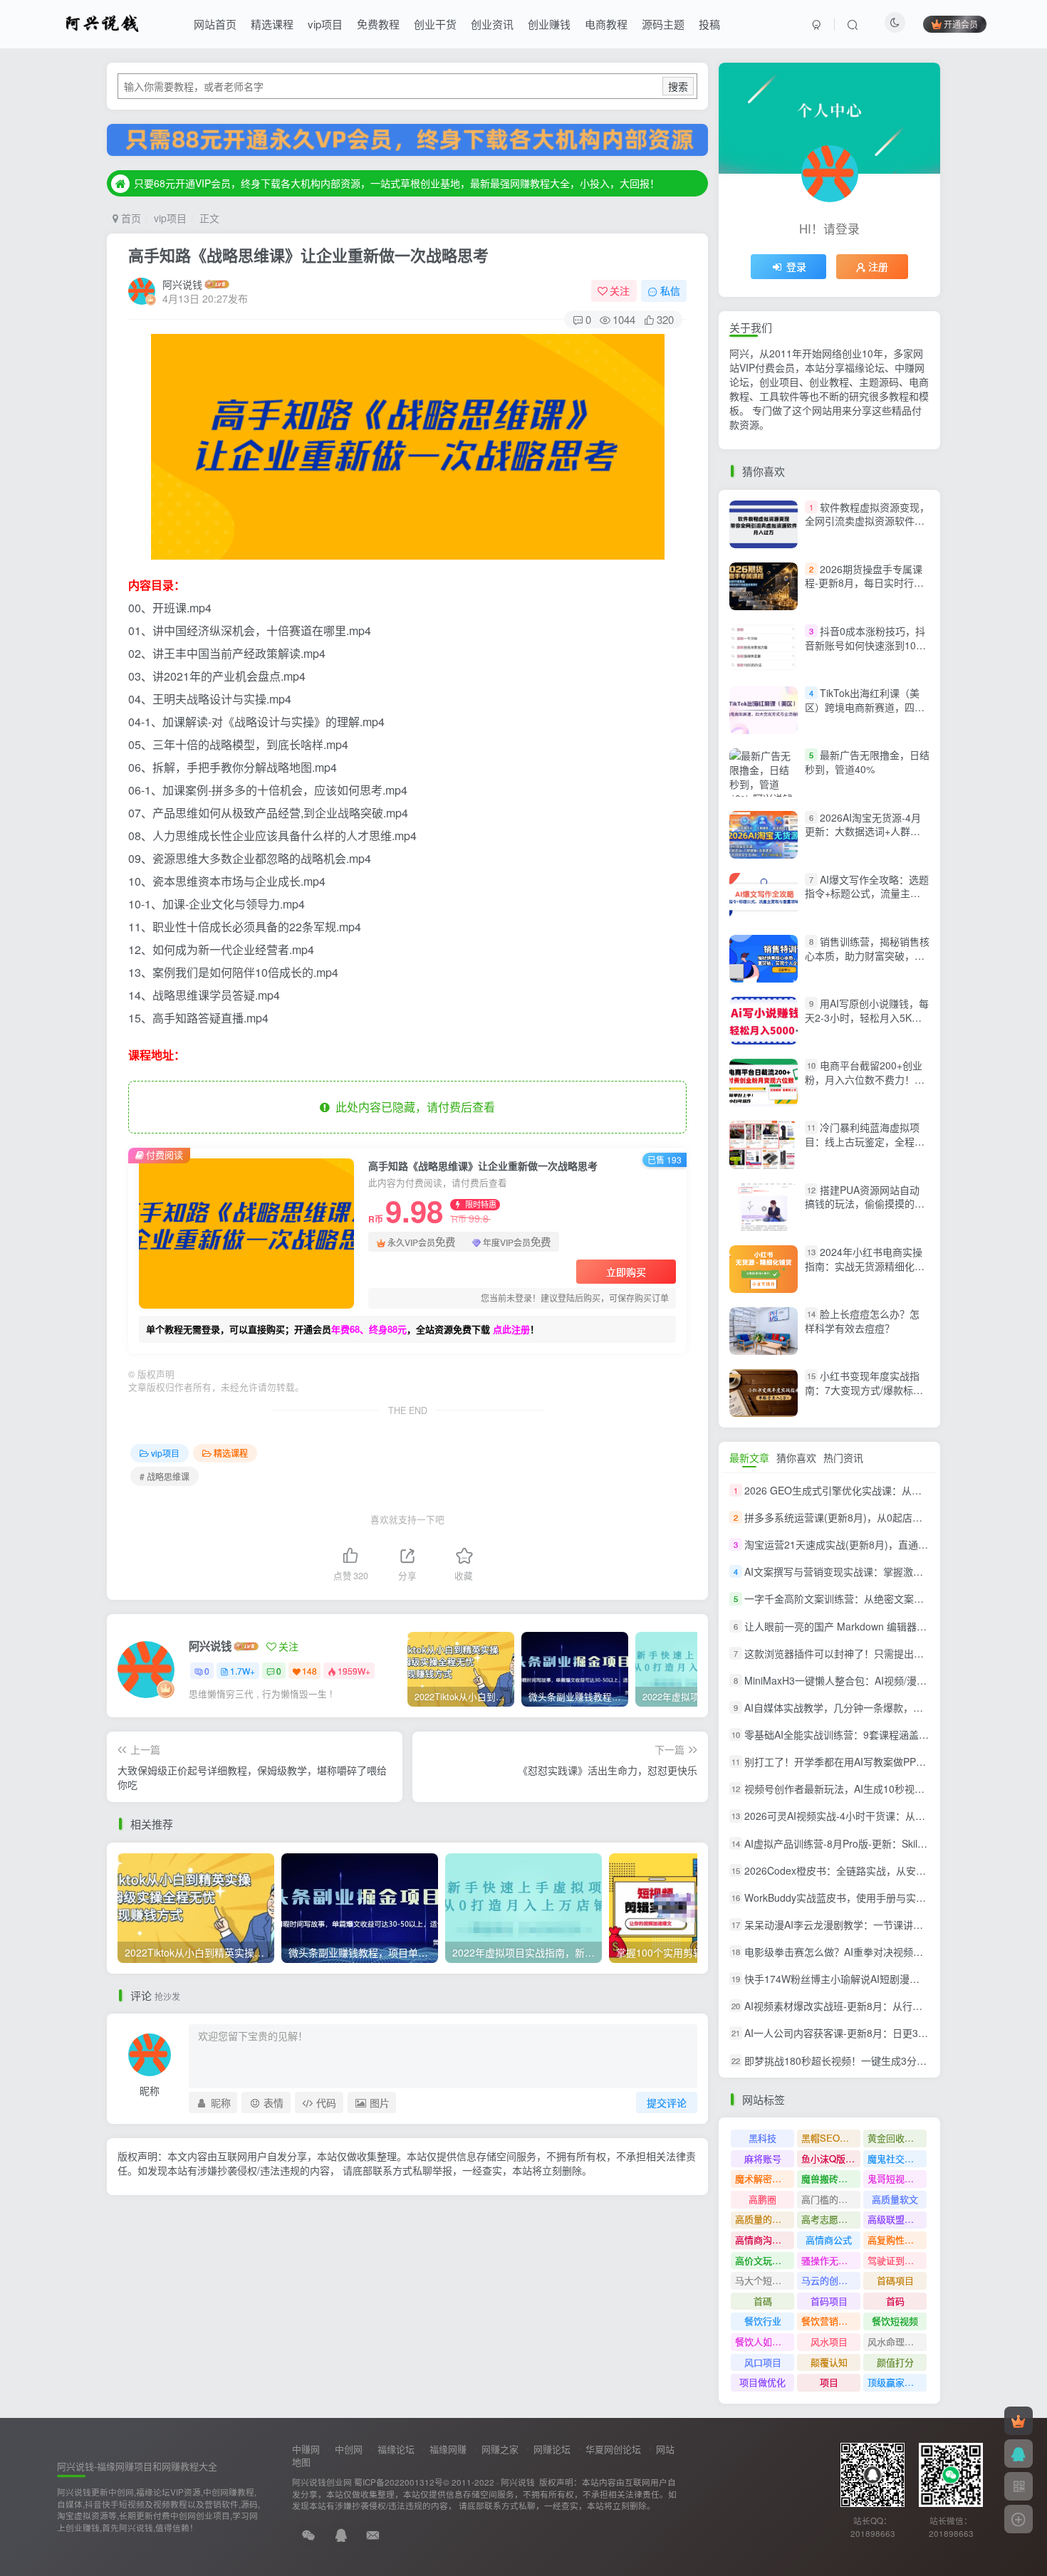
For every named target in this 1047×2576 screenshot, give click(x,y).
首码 (895, 2301)
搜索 (678, 86)
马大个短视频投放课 (765, 2280)
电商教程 (606, 24)
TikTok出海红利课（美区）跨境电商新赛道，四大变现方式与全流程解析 (865, 707)
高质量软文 (895, 2199)
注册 (878, 266)
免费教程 (378, 24)
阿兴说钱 (182, 284)
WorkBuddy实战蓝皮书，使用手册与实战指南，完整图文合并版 (885, 1897)
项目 (829, 2382)
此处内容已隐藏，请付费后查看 (412, 1107)
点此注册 (511, 1329)
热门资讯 (843, 1457)
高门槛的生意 (829, 2199)
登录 (796, 266)
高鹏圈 (762, 2199)
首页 (130, 218)
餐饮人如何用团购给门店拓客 (765, 2341)
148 (309, 1671)
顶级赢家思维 (895, 2382)
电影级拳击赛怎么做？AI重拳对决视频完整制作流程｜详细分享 (884, 1952)
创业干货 (435, 24)
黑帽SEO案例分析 (831, 2138)
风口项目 (763, 2362)
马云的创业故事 (831, 2280)
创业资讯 (492, 24)
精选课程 (272, 24)
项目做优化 (762, 2382)
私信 (670, 290)
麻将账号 (763, 2158)
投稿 (709, 24)
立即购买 (626, 1272)
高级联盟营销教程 (897, 2219)
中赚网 (306, 2449)
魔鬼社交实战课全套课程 (897, 2158)
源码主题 (663, 24)
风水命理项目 (895, 2341)
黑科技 (762, 2138)
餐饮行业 (763, 2321)
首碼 (763, 2301)
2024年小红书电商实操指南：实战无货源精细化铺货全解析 (865, 1266)
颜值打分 (895, 2362)
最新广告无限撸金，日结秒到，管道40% (867, 762)
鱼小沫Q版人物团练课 (831, 2158)
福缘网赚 (448, 2449)
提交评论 (667, 2103)
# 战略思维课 (165, 1476)
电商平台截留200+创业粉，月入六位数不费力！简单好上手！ (865, 1079)
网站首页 (215, 24)
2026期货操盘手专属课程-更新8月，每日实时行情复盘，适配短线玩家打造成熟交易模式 (865, 590)
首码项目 (829, 2301)
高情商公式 (829, 2240)
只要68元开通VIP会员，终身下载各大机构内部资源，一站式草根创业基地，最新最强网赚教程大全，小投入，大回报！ (397, 183)
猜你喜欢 (796, 1457)
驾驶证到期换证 (897, 2260)
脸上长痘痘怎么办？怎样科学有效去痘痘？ (862, 1321)
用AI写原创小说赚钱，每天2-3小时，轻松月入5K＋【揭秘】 (867, 1017)
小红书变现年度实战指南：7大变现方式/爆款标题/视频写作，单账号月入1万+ (865, 1389)
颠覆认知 (829, 2362)
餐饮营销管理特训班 (831, 2321)
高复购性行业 (895, 2240)
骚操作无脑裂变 (831, 2260)
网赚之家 (500, 2449)
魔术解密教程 (763, 2178)
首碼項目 (895, 2280)
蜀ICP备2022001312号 (399, 2482)
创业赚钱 (549, 24)
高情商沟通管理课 (765, 2240)
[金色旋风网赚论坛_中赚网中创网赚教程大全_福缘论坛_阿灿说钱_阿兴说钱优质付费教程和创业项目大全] (102, 22)
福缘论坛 (396, 2449)
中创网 (349, 2449)
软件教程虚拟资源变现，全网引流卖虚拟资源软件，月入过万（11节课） (867, 521)
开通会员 (961, 24)
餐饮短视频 (895, 2321)
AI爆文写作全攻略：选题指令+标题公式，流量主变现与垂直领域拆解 (867, 893)
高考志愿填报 (829, 2219)
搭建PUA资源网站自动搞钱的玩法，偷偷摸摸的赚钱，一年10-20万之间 (865, 1204)
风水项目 (829, 2341)
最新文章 (749, 1457)
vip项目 (325, 24)
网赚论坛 (552, 2449)
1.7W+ (243, 1671)
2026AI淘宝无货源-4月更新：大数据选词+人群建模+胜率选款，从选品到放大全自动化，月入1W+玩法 (865, 838)
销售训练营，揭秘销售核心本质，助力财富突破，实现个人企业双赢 (867, 955)
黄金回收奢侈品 (897, 2138)
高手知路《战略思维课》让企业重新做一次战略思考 (308, 255)
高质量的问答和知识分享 (765, 2219)
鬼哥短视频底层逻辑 (897, 2178)
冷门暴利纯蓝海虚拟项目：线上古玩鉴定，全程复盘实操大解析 (865, 1142)
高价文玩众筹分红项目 (765, 2260)
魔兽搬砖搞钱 (829, 2178)
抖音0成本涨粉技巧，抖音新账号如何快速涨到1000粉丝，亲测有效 (866, 645)
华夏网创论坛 (613, 2449)
